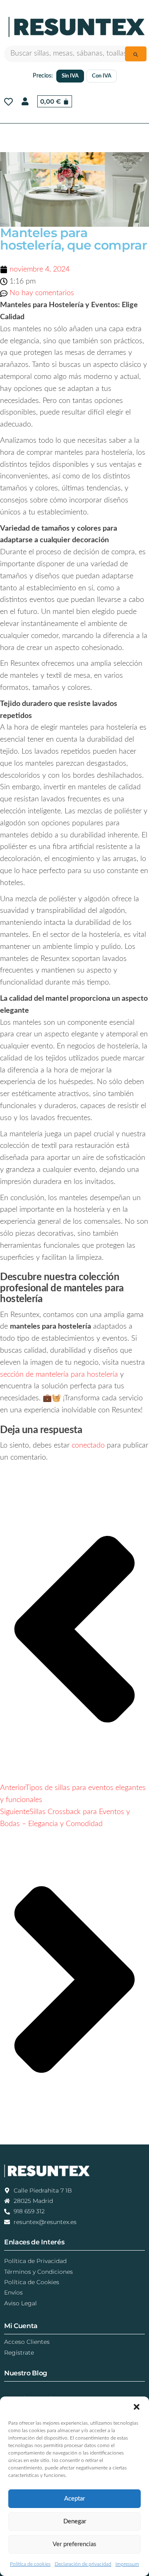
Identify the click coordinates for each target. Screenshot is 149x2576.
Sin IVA (70, 76)
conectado (88, 1446)
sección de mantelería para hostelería (59, 1375)
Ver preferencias (74, 2544)
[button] (137, 2407)
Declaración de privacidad (83, 2564)
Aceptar (74, 2499)
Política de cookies (30, 2564)
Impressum (127, 2564)
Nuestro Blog (26, 2373)
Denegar (75, 2521)
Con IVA (102, 76)
